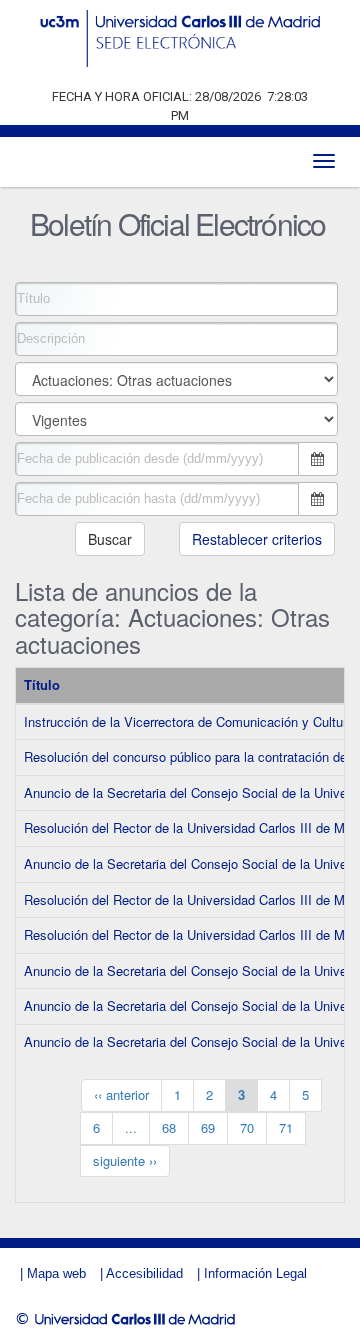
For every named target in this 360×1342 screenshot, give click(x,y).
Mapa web (56, 1273)
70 (247, 1127)
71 (286, 1127)
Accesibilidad (144, 1273)
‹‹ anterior (121, 1094)
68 (169, 1127)
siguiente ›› (125, 1160)
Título (42, 684)
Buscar (110, 539)
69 (208, 1127)
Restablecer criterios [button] (257, 539)
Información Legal (255, 1273)
